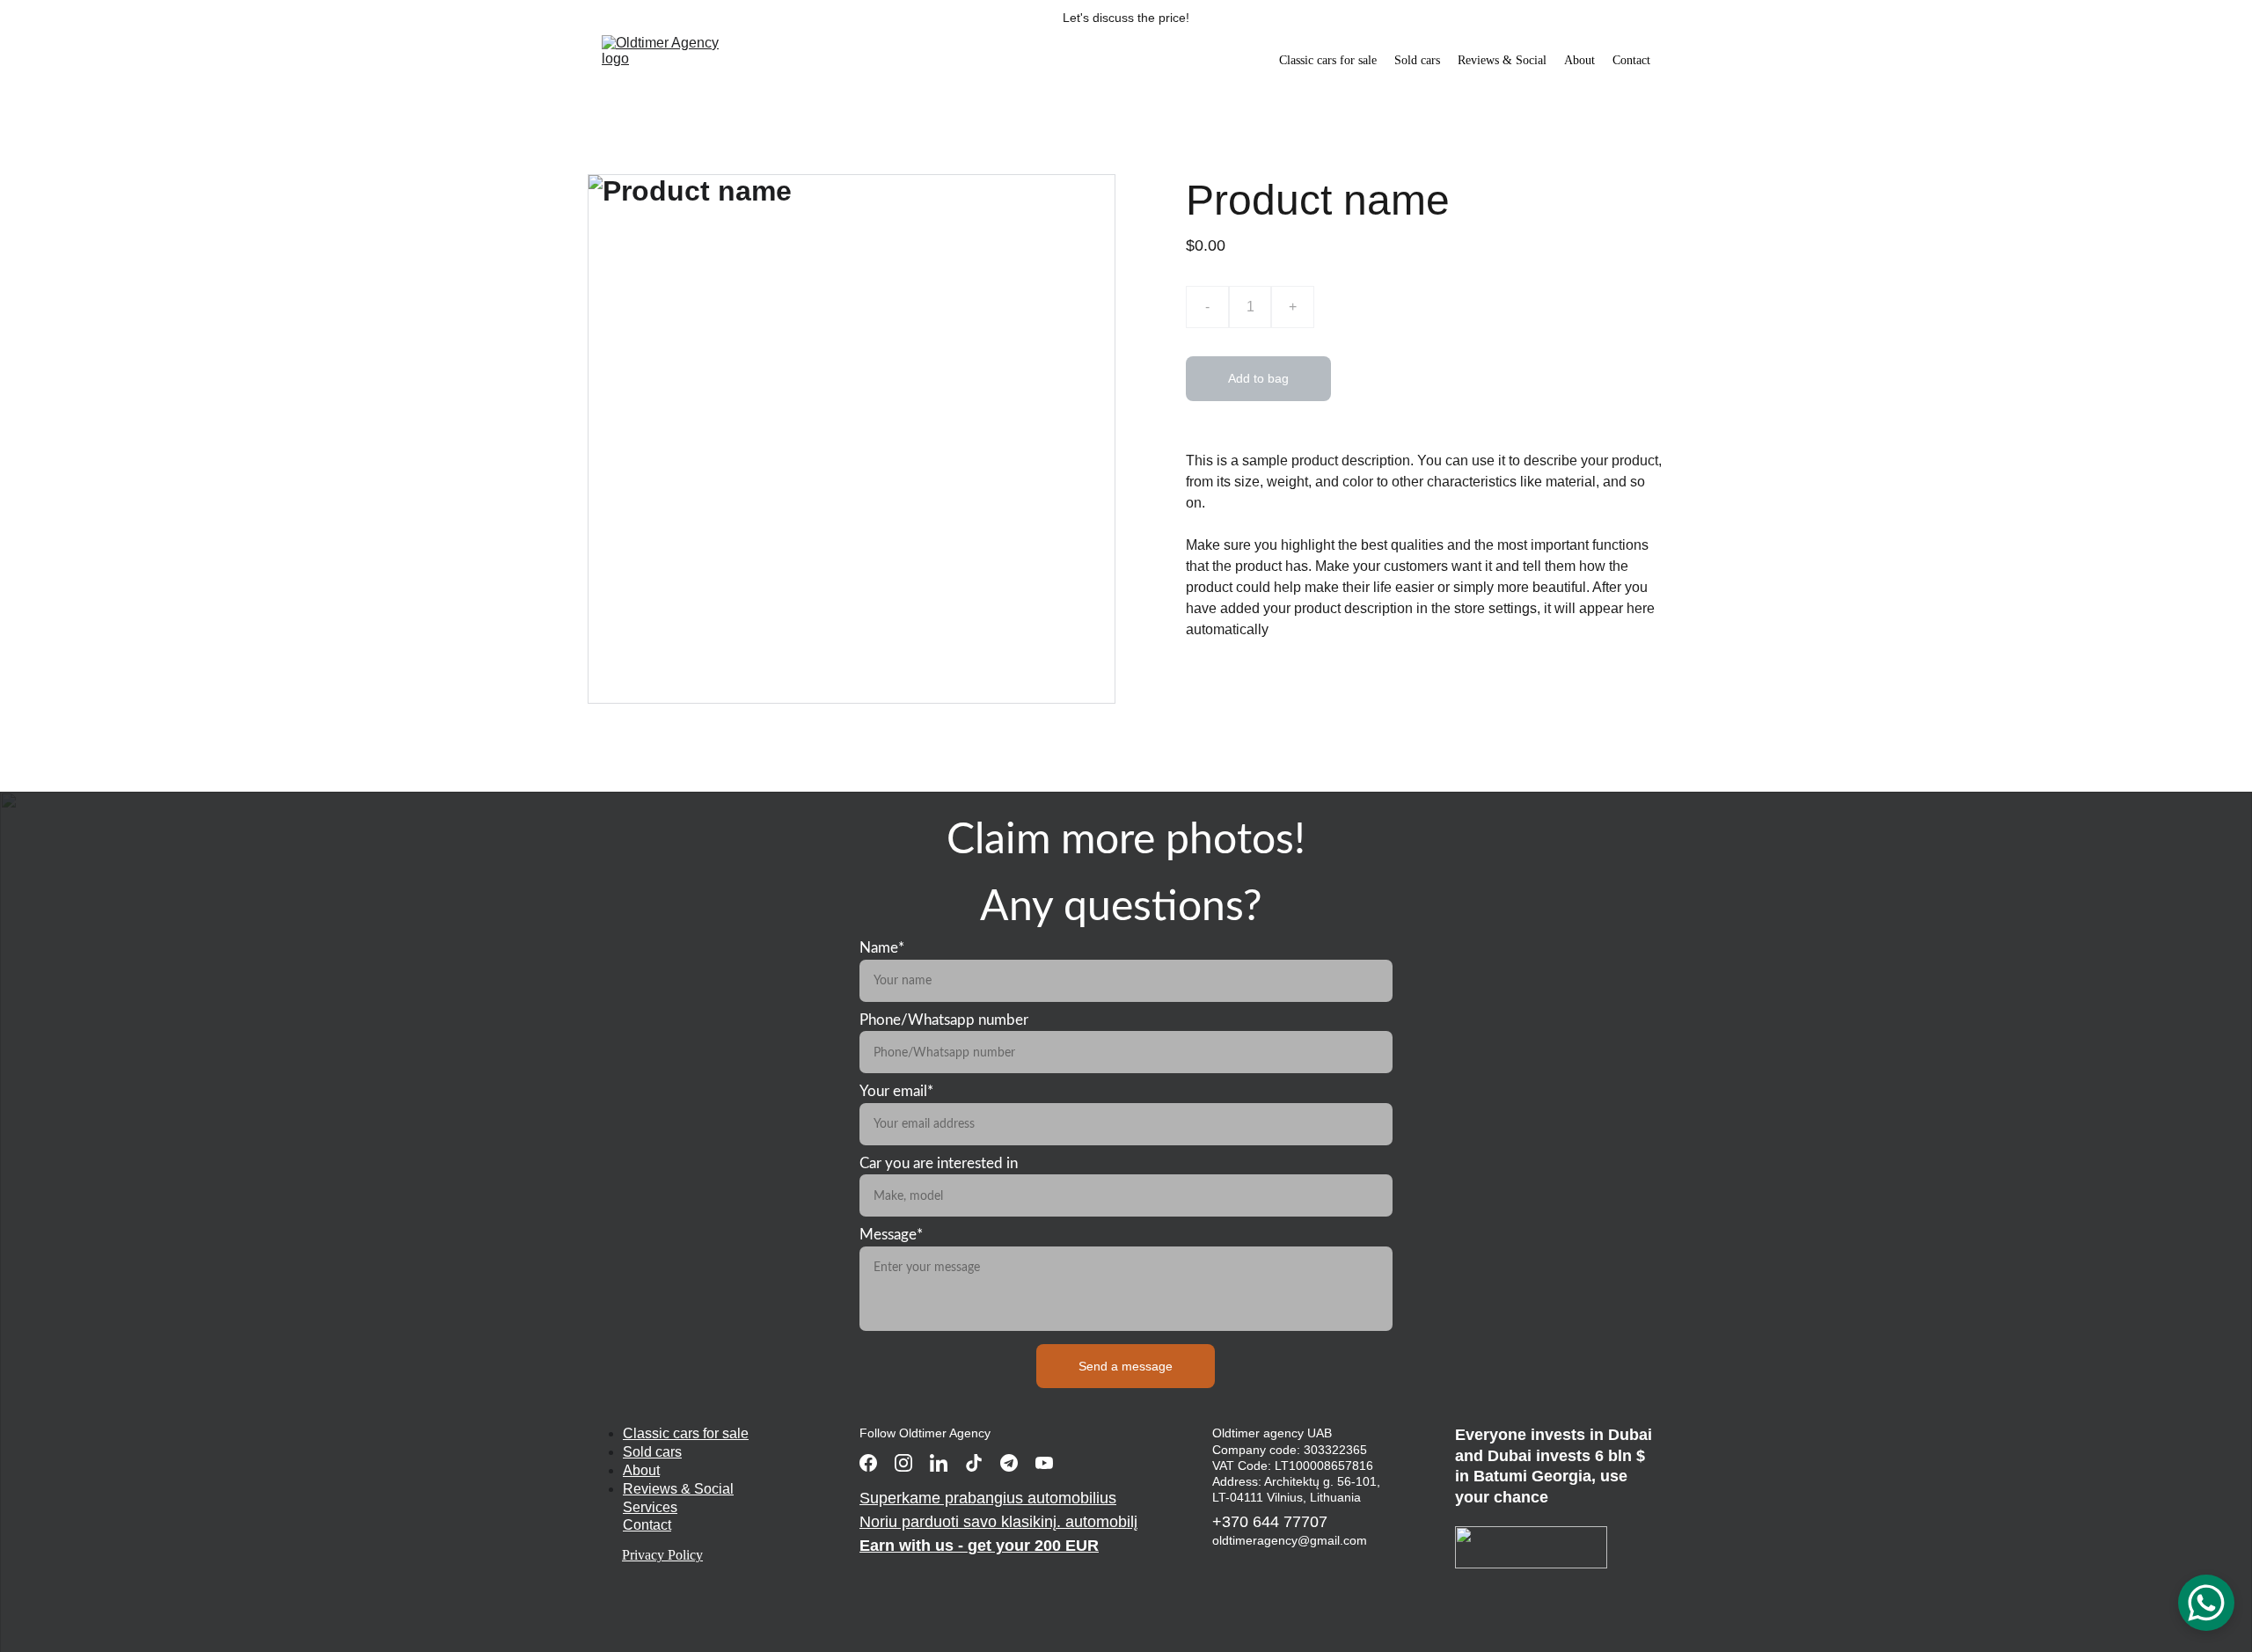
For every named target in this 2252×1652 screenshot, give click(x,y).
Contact (1631, 60)
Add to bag (1258, 378)
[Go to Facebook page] (868, 1463)
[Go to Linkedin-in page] (939, 1463)
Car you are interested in (939, 1163)
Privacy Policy (662, 1555)
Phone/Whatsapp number (944, 1020)
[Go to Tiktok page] (974, 1463)
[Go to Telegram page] (1009, 1463)
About (1579, 60)
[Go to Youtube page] (1044, 1463)
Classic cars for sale (1328, 60)
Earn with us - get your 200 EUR (979, 1546)
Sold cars (1417, 60)
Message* (891, 1235)
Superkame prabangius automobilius (988, 1498)
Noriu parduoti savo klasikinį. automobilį (998, 1522)
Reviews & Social (1502, 60)
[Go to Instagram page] (903, 1463)
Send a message (1126, 1366)
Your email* (896, 1091)
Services (650, 1507)
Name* (882, 948)
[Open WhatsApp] (2206, 1603)
